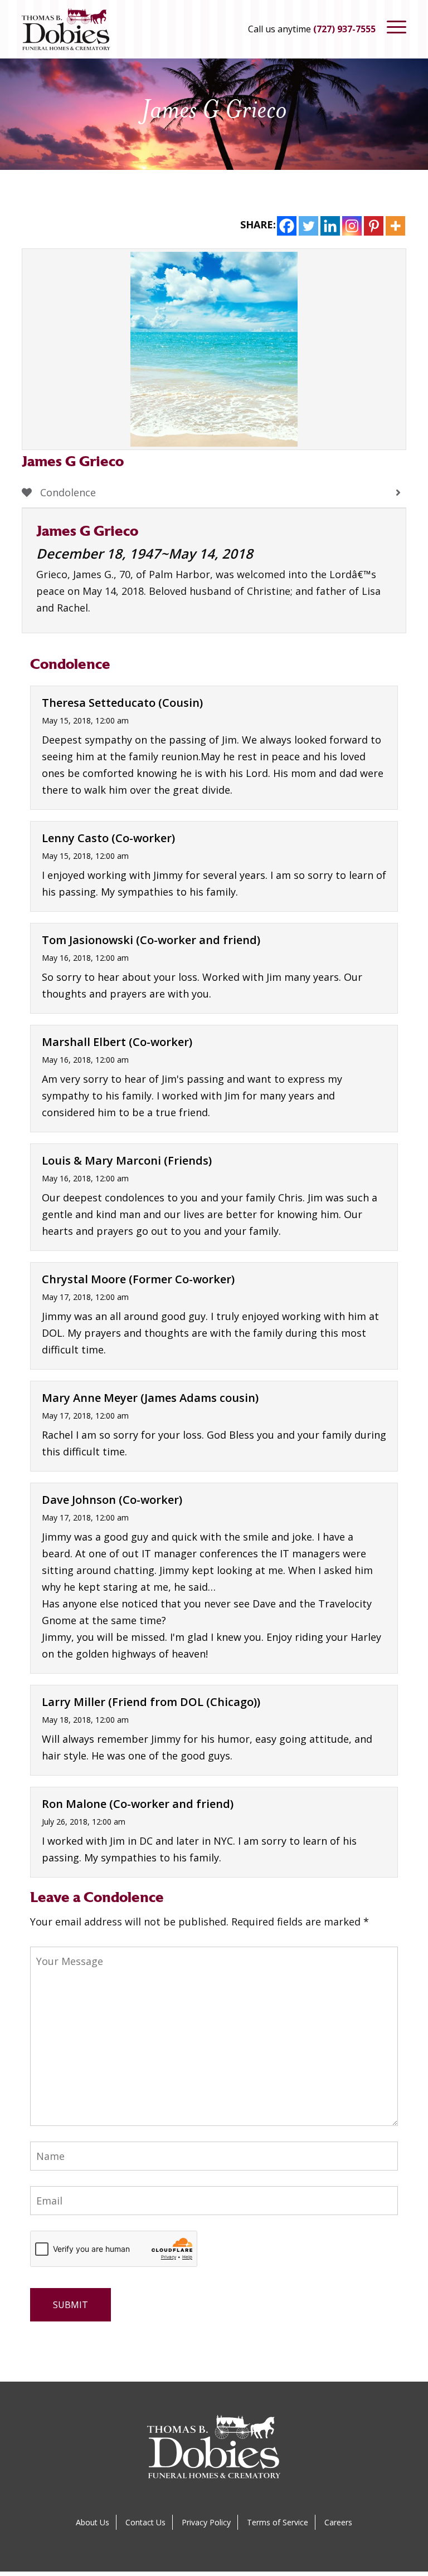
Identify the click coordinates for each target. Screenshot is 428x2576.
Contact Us (145, 2522)
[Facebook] (287, 226)
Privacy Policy (206, 2522)
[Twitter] (308, 226)
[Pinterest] (374, 226)
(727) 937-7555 (344, 29)
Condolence (67, 492)
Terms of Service (278, 2522)
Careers (338, 2522)
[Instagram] (352, 226)
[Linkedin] (330, 226)
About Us (93, 2522)
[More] (395, 226)
